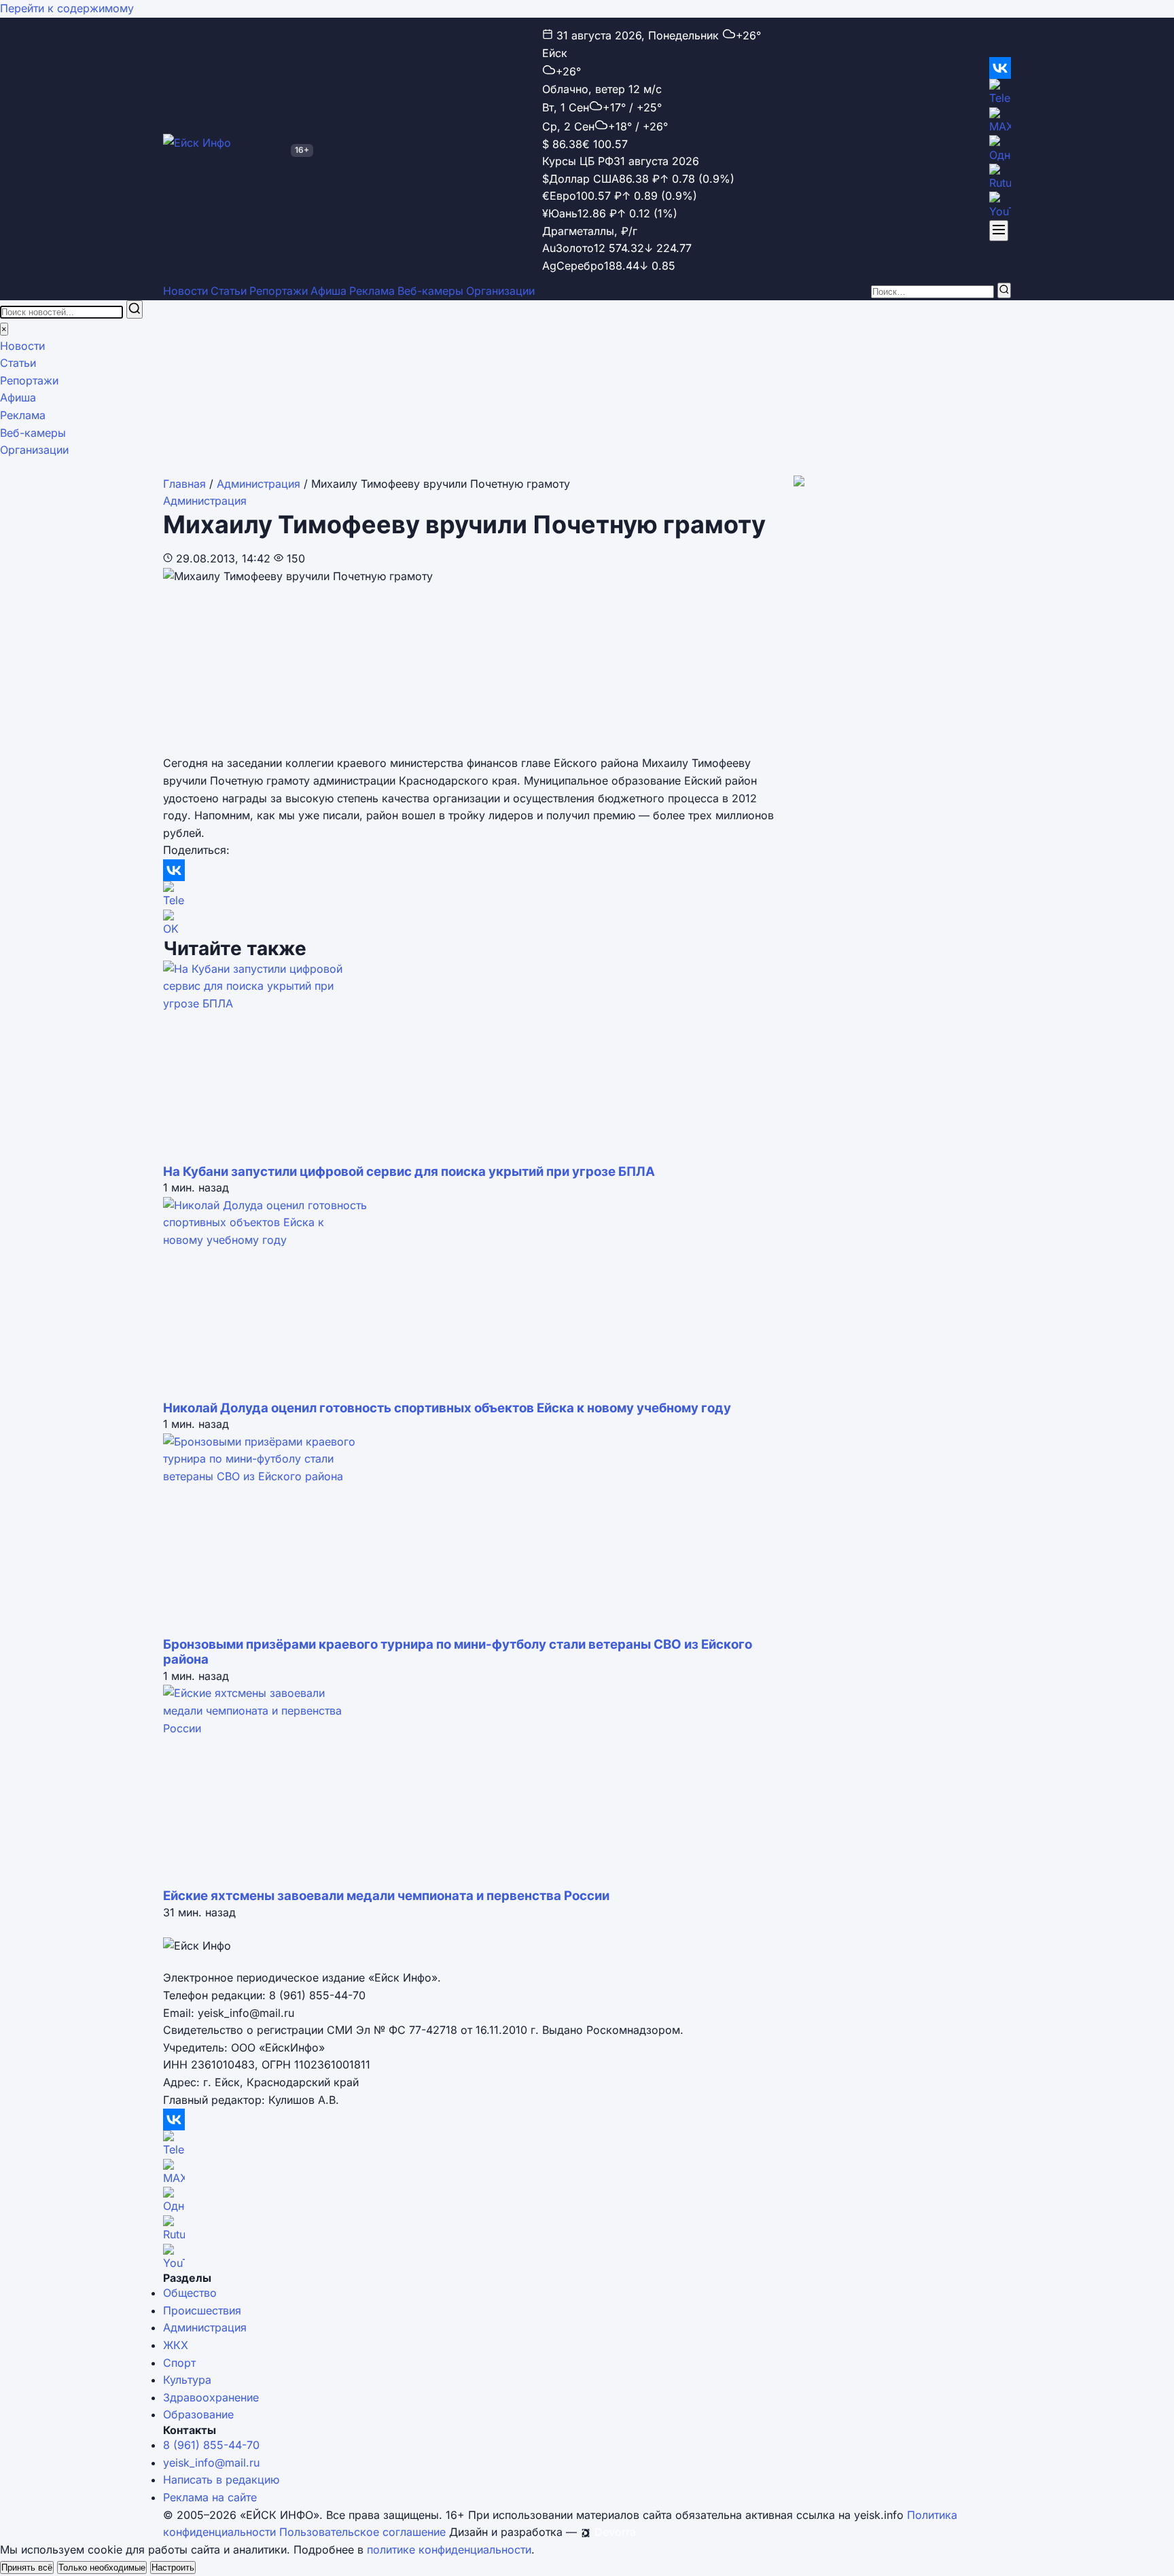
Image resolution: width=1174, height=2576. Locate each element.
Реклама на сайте (210, 2497)
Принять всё (27, 2568)
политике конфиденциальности (449, 2550)
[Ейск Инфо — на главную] (224, 150)
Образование (198, 2414)
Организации (500, 291)
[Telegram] (1000, 93)
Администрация (259, 484)
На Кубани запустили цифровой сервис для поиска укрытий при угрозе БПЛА (409, 1171)
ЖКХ (176, 2345)
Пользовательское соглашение (362, 2532)
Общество (190, 2293)
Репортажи (279, 291)
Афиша (328, 291)
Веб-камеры (430, 291)
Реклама (372, 291)
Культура (187, 2380)
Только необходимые (102, 2568)
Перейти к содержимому (67, 8)
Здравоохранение (211, 2397)
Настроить (173, 2568)
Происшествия (202, 2310)
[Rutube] (1000, 178)
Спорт (179, 2363)
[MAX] (1000, 122)
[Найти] (1004, 290)
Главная (184, 484)
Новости (185, 291)
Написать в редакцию (221, 2480)
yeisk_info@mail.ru (211, 2463)
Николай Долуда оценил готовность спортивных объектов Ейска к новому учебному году (447, 1408)
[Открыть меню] (999, 231)
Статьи (229, 291)
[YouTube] (1000, 206)
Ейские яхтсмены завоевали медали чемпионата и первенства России (386, 1896)
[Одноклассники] (1000, 149)
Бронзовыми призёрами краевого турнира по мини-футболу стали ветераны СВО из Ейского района (458, 1652)
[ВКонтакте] (1000, 68)
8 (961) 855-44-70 (211, 2445)
